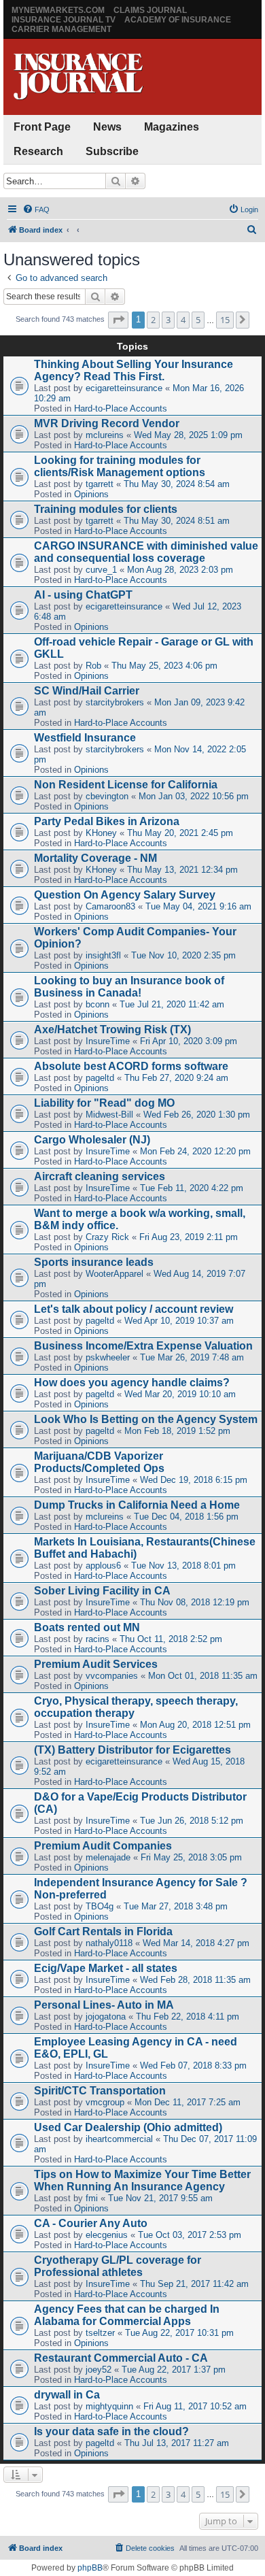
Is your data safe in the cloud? (111, 2431)
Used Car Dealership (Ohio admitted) (128, 2127)
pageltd (100, 1078)
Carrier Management (61, 29)
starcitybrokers (115, 702)
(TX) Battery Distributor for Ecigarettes (132, 1750)
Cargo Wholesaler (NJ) (92, 1140)
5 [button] (198, 320)
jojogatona (106, 2017)
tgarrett (100, 484)
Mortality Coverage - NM (95, 858)
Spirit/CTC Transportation (100, 2091)
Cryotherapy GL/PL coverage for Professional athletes (118, 2266)
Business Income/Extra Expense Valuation (143, 1346)
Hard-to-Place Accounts (121, 408)
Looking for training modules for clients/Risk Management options (120, 466)
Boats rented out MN (87, 1627)
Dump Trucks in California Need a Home (137, 1505)
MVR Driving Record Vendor (107, 423)
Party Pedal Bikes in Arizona (107, 821)
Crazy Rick (107, 1237)
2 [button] (153, 320)
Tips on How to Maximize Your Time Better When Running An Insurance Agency (142, 2180)
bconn (98, 1004)
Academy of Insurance (178, 20)
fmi (92, 2198)
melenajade (108, 1857)
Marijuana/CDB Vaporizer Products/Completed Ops (99, 1462)
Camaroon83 (110, 906)
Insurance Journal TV (64, 20)
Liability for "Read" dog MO (104, 1103)
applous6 (103, 1566)
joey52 (99, 2370)
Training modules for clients (106, 509)
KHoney (101, 833)
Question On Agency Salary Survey (125, 895)
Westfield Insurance (85, 738)
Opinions (91, 494)
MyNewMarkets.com (58, 10)
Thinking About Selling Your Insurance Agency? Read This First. (134, 370)
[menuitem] (36, 210)
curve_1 (101, 570)
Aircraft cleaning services (100, 1176)
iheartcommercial (119, 2139)
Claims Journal (150, 10)
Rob (93, 666)
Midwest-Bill (109, 1115)
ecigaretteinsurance (124, 388)
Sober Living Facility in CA (102, 1591)
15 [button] (225, 320)
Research (38, 151)
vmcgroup (105, 2102)
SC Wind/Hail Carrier (87, 691)
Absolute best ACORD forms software (131, 1066)
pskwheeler (108, 1357)
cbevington (107, 796)
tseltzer (100, 2333)
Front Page (42, 127)
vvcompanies (112, 1676)
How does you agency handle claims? (132, 1383)
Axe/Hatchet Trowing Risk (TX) (112, 1030)
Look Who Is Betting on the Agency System (146, 1419)
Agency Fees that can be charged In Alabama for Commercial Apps (127, 2315)
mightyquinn (109, 2406)
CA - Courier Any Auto (91, 2223)
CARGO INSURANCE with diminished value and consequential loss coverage (146, 552)
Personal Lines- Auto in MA (104, 2005)
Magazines (172, 127)
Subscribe (112, 151)
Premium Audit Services (96, 1664)
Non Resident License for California (126, 785)
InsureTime (108, 1041)
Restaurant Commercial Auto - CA (121, 2358)
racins (98, 1639)
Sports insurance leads (94, 1262)
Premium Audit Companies (103, 1846)
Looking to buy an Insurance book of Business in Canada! (129, 987)
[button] (118, 320)
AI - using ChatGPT (83, 595)
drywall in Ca (67, 2395)
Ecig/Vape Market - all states (106, 1968)
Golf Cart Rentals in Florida (103, 1931)
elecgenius (107, 2235)
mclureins (105, 435)
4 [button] (183, 320)
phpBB (90, 2568)
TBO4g (100, 1906)
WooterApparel (114, 1274)
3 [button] (168, 320)
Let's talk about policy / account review (134, 1309)
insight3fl (103, 955)
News (107, 127)
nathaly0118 (109, 1943)
